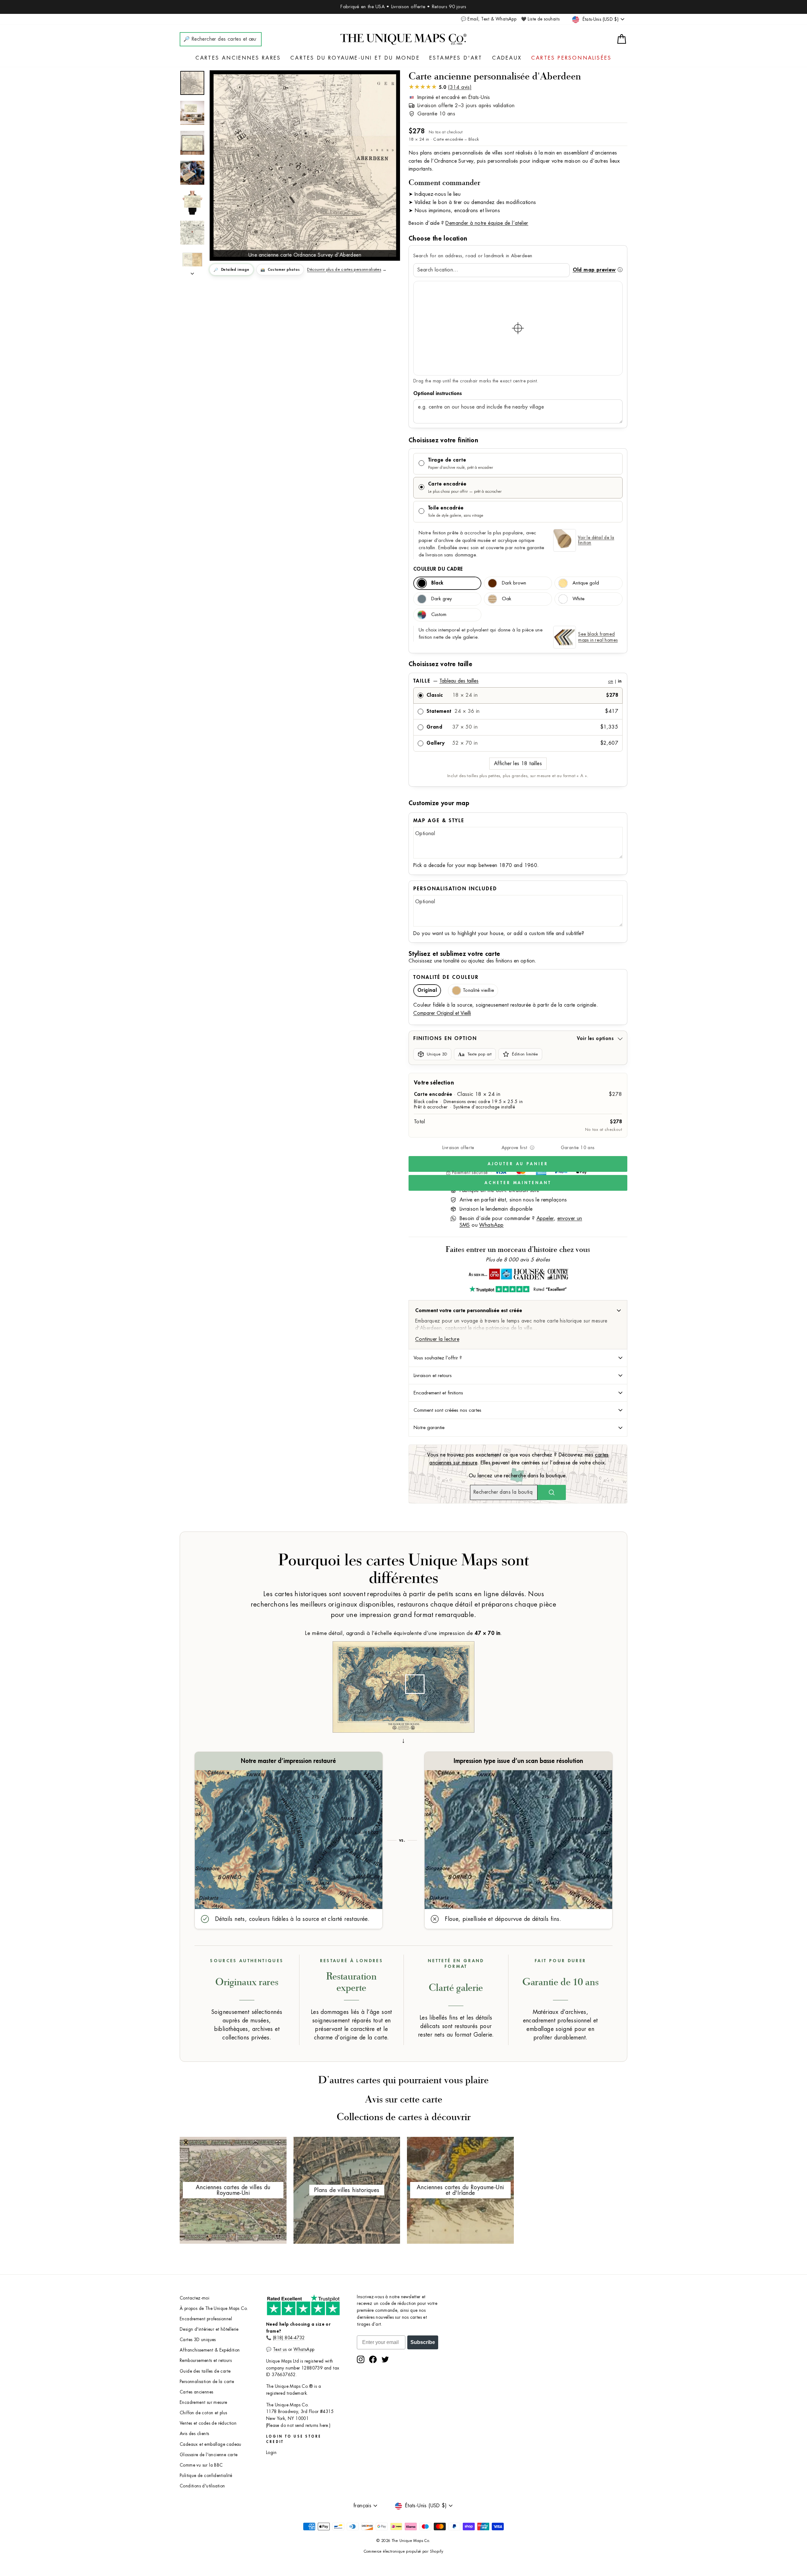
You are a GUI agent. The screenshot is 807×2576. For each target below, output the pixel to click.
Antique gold (586, 583)
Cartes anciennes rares (238, 58)
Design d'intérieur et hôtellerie (209, 2329)
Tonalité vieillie (478, 990)
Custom (439, 615)
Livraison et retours (433, 1375)
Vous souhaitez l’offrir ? (438, 1358)
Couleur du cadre (438, 569)
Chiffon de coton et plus (203, 2413)
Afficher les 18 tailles (518, 764)
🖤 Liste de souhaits (540, 19)
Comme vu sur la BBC (201, 2465)
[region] (518, 328)
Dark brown (514, 583)
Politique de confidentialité (206, 2476)
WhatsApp (491, 1225)
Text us (280, 2349)
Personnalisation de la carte (207, 2382)
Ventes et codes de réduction (208, 2423)
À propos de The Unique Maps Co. (214, 2309)
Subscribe (423, 2342)
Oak (507, 599)
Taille (517, 681)
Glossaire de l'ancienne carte (209, 2455)
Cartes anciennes (196, 2392)
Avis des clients (194, 2434)
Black (437, 583)
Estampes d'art (456, 58)
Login (271, 2453)
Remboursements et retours (206, 2361)
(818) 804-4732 (289, 2338)
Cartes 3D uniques (198, 2340)
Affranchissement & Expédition (210, 2350)
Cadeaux (507, 58)
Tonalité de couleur (446, 977)
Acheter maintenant (518, 1183)
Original (427, 990)
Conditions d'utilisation (202, 2486)
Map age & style (439, 821)
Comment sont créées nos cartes (447, 1410)
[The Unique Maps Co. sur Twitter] (385, 2359)
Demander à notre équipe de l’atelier (487, 223)
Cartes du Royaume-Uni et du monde (355, 58)
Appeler (545, 1218)
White (578, 599)
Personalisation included (455, 889)
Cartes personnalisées (571, 58)
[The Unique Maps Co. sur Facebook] (373, 2359)
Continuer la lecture (437, 1339)
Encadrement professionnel (206, 2319)
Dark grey (441, 599)
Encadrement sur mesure (203, 2402)
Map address (518, 393)
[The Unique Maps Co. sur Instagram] (361, 2359)
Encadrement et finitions (438, 1393)
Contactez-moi (194, 2298)
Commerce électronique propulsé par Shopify (404, 2551)
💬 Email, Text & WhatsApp (489, 19)
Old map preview (594, 270)
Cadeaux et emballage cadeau (211, 2444)
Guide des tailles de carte (205, 2371)
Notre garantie (429, 1428)
